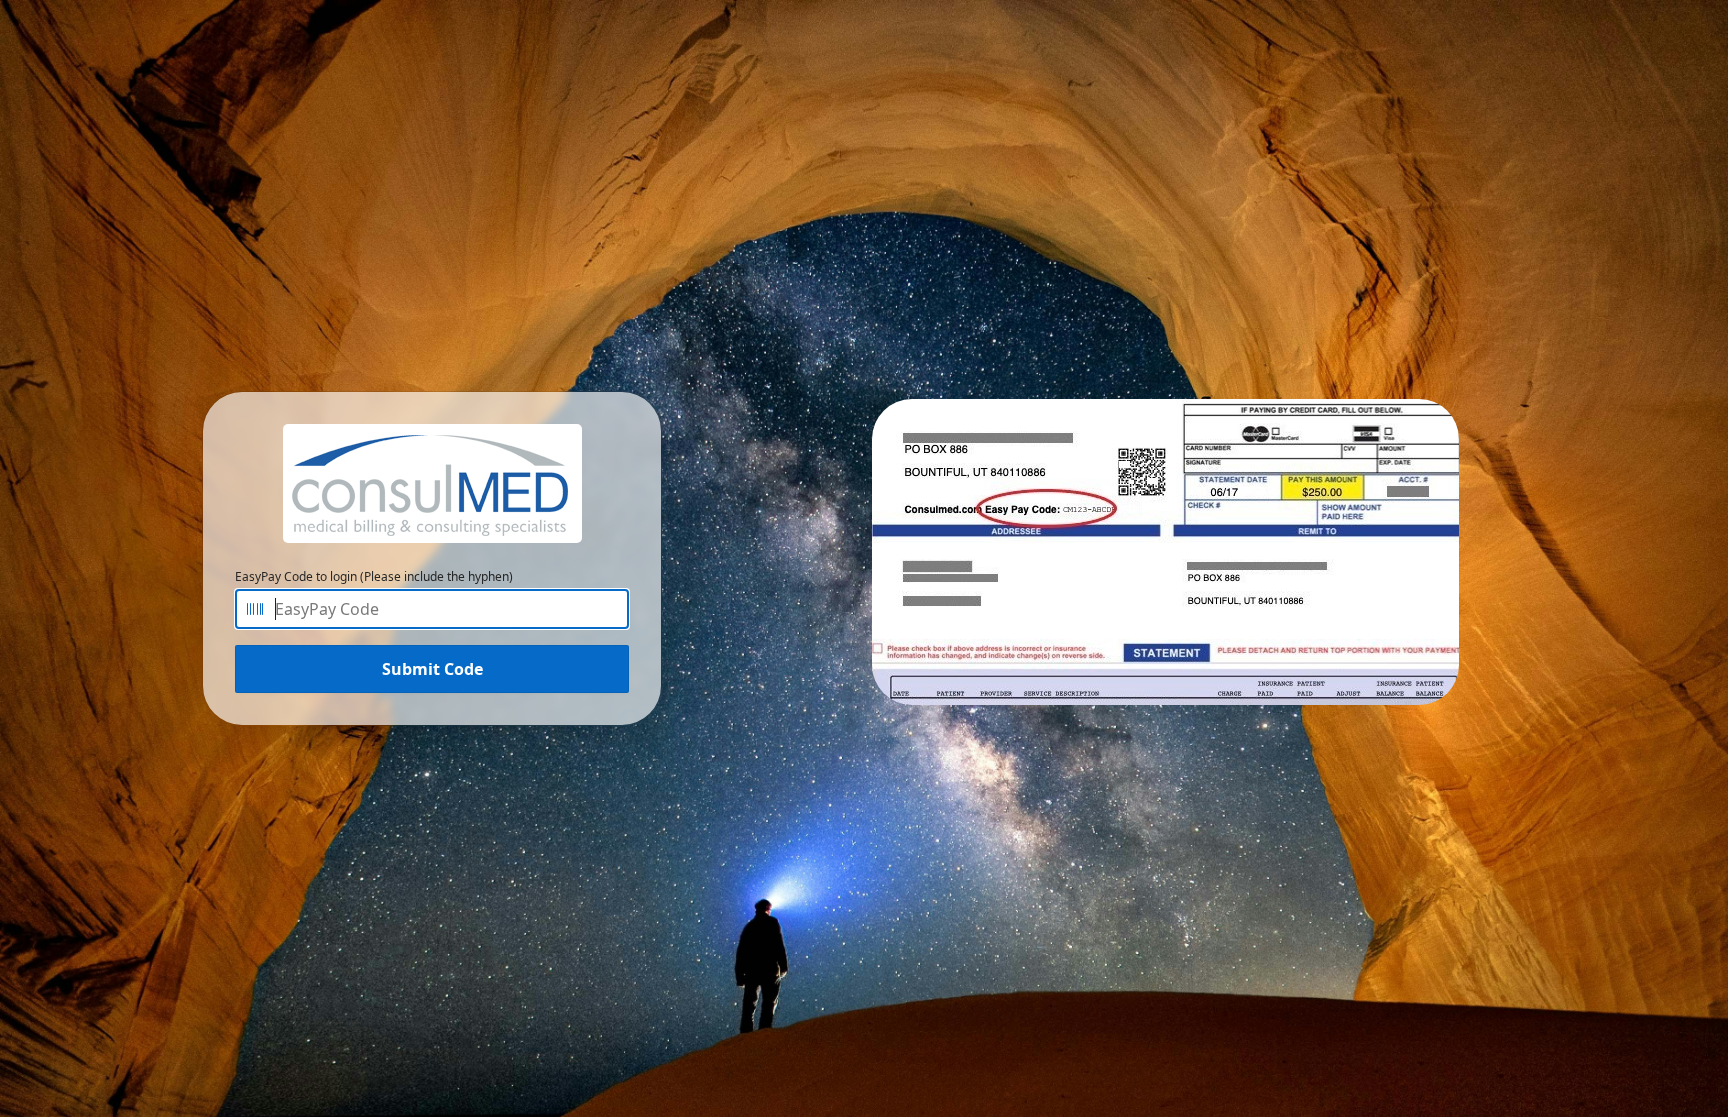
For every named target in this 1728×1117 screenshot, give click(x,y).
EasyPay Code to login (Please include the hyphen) (374, 576)
